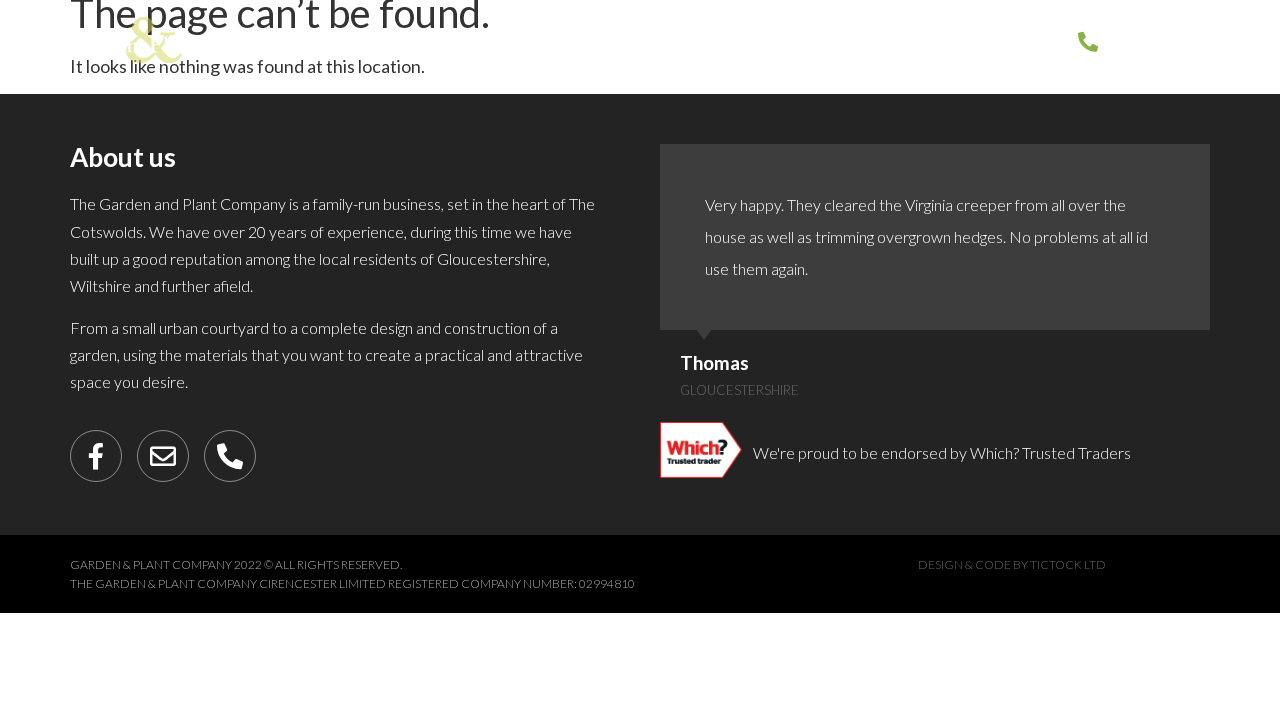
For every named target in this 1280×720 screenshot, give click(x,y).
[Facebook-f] (96, 456)
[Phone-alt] (230, 456)
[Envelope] (163, 456)
